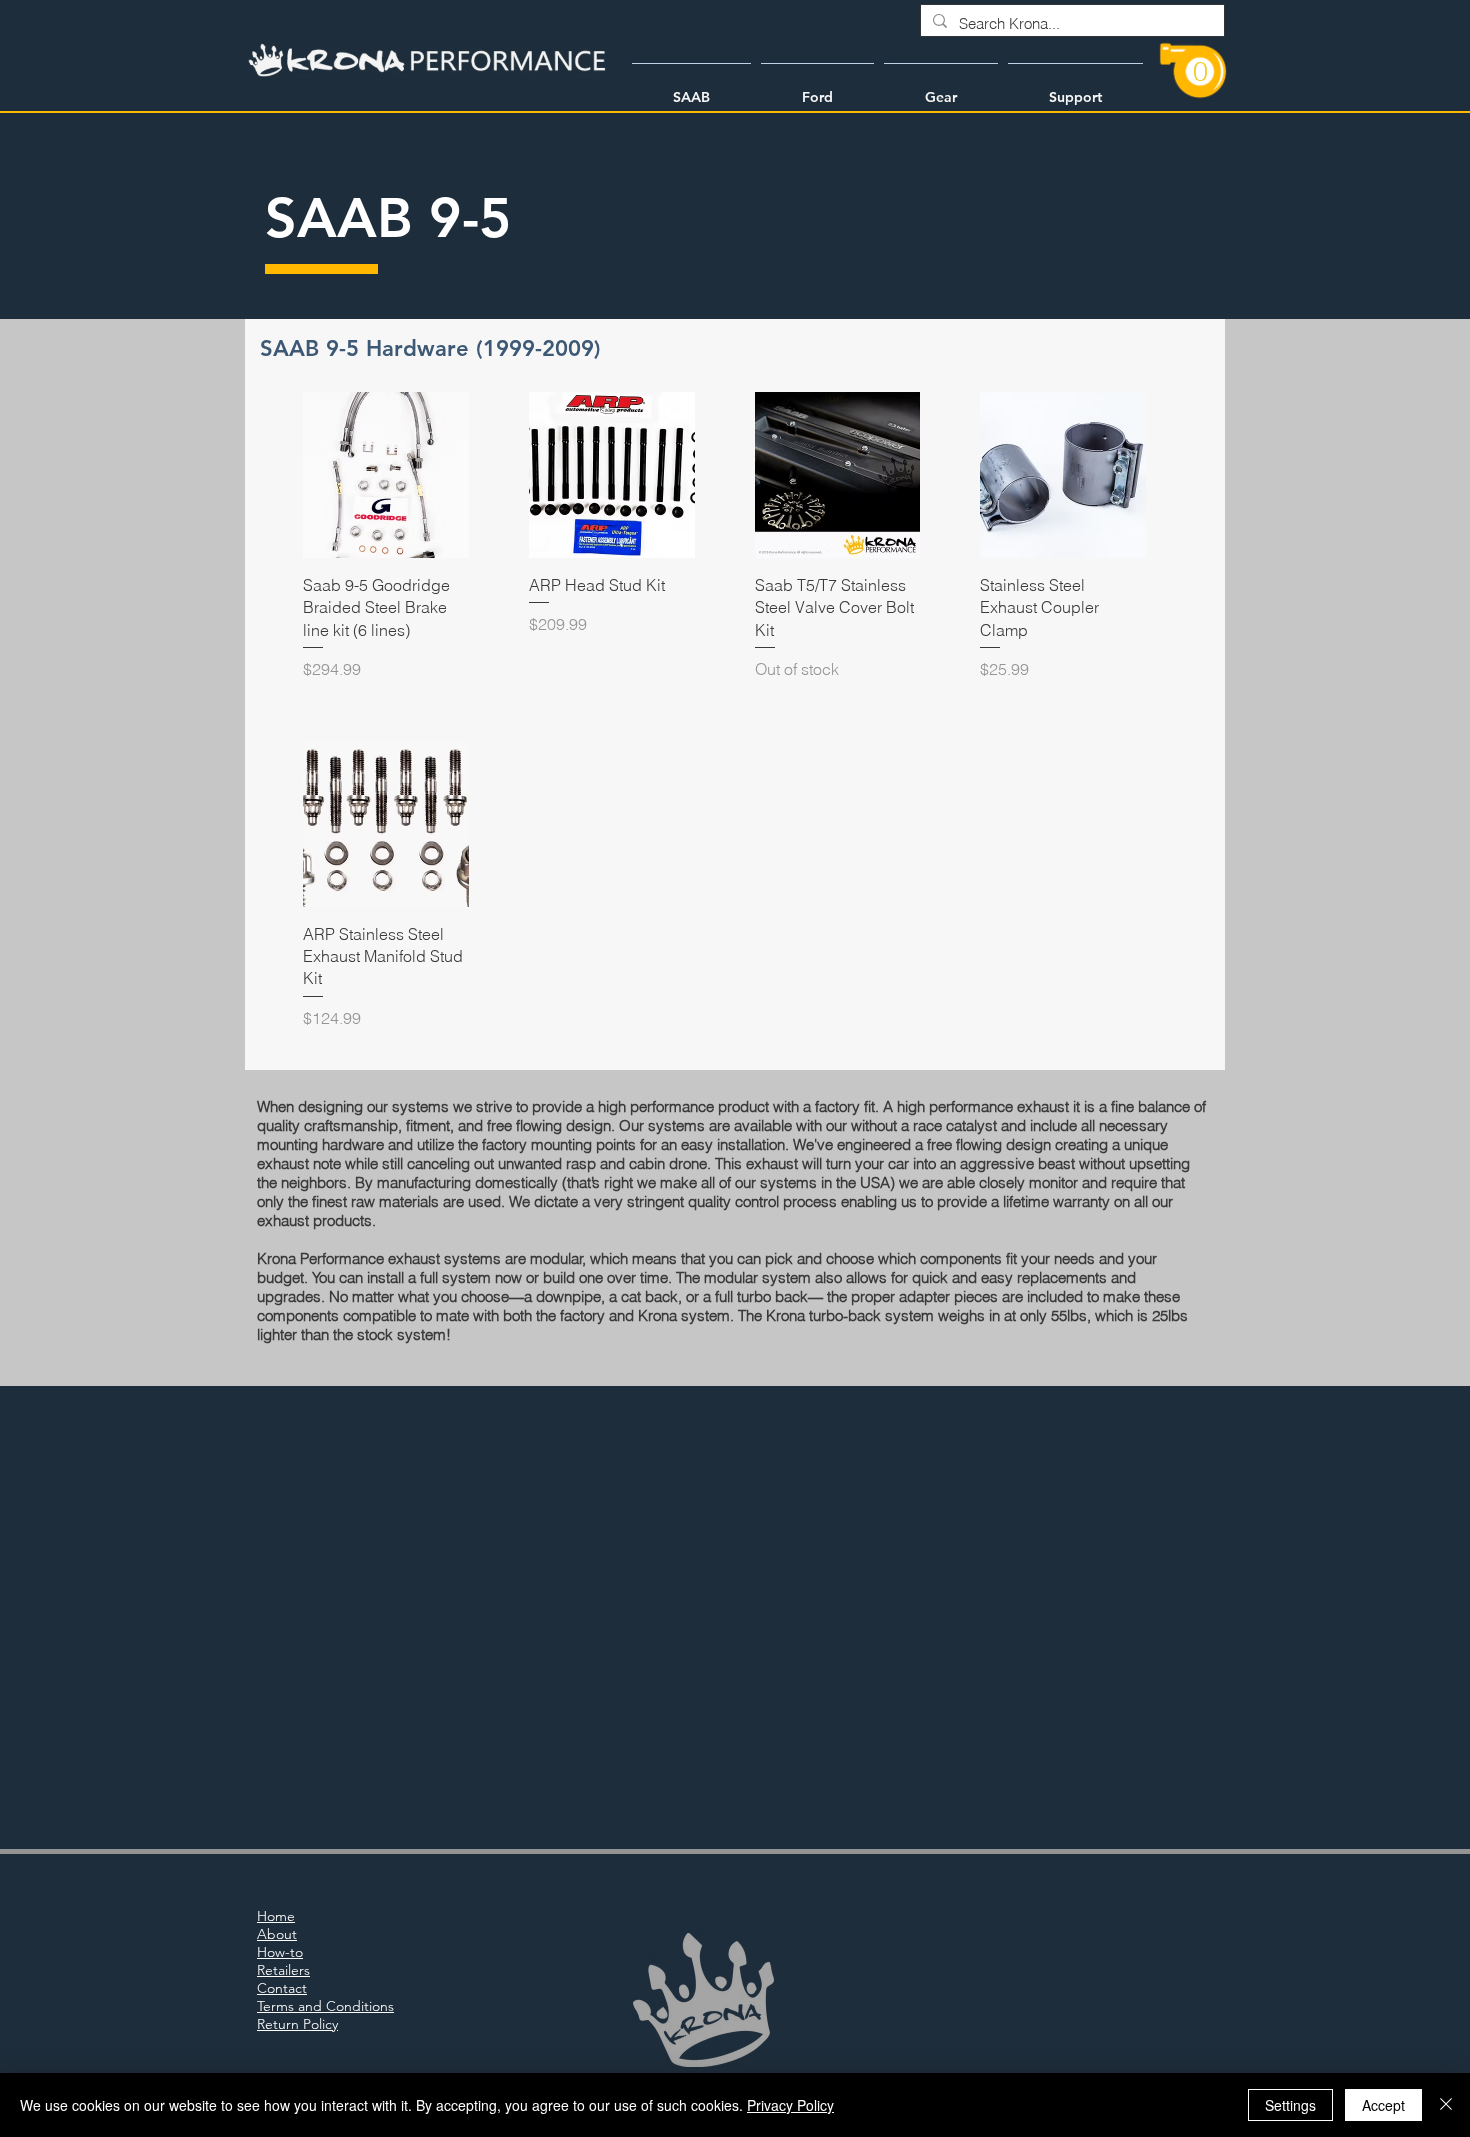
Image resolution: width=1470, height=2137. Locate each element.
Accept (1383, 2105)
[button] (691, 88)
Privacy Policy (790, 2105)
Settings (1290, 2105)
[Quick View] (386, 475)
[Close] (1446, 2105)
